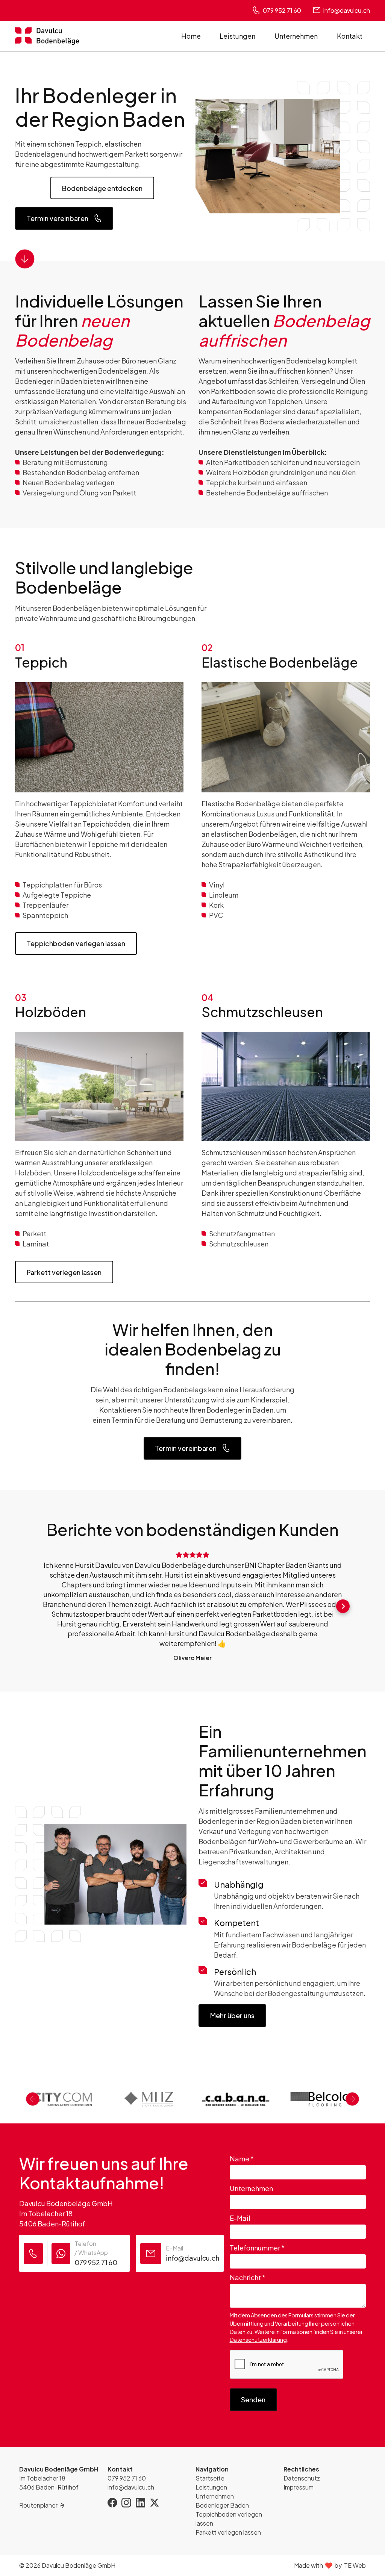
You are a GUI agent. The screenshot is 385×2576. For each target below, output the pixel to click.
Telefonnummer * (257, 2248)
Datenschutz (302, 2478)
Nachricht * (248, 2277)
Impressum (299, 2487)
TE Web (355, 2565)
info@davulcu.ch (131, 2487)
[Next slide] (352, 2099)
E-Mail (240, 2218)
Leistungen (237, 36)
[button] (42, 1606)
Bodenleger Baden (222, 2505)
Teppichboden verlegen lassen (76, 943)
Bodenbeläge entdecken (102, 188)
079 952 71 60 (127, 2478)
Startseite (210, 2478)
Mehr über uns (232, 2015)
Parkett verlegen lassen (64, 1272)
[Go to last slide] (33, 2099)
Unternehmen (296, 36)
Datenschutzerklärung (258, 2340)
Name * (242, 2159)
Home (191, 36)
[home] (47, 36)
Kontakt (350, 36)
